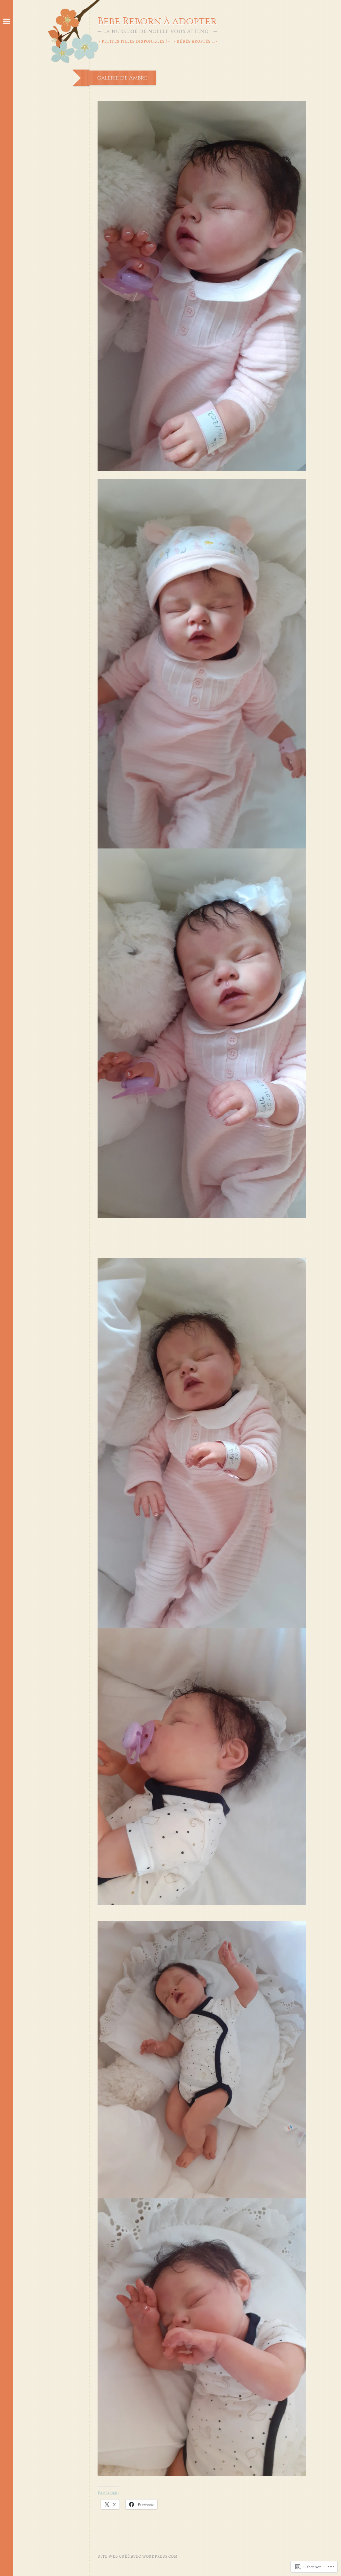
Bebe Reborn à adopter (157, 21)
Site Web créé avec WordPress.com (138, 2556)
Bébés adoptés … (196, 41)
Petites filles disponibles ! (134, 41)
